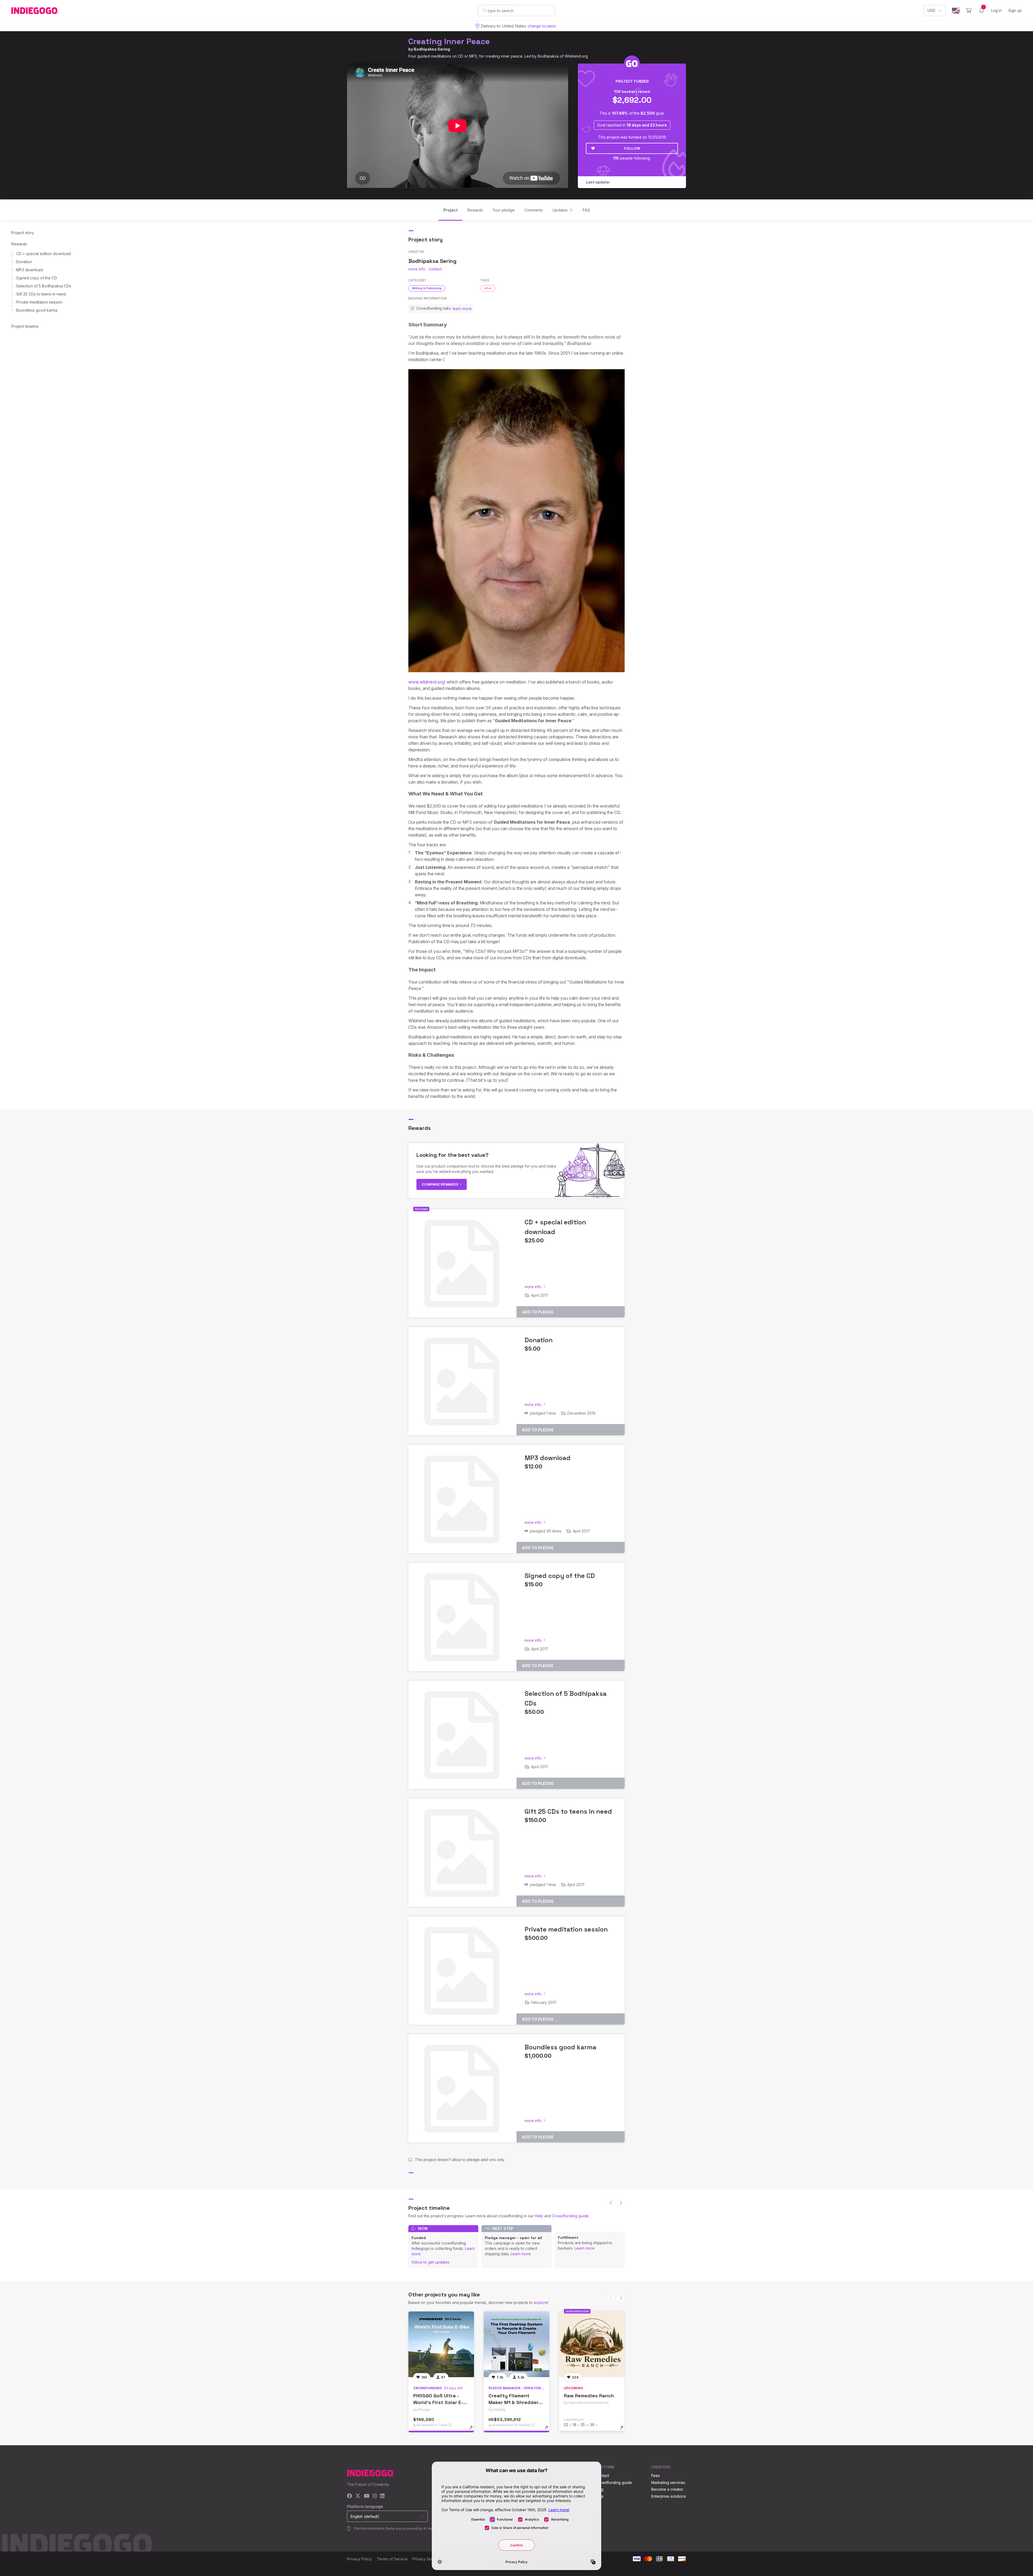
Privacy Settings (427, 2559)
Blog (599, 2489)
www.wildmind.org (426, 682)
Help (539, 2216)
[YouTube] (367, 2496)
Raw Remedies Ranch (589, 2396)
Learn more (521, 2254)
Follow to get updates (431, 2262)
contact (435, 269)
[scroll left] (611, 2203)
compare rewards (441, 1184)
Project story (23, 233)
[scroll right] (621, 2203)
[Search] (484, 10)
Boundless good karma (37, 310)
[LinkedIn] (382, 2496)
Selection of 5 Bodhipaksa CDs (44, 286)
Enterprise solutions (669, 2496)
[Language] (956, 11)
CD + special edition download (43, 254)
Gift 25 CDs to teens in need (41, 294)
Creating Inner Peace (449, 41)
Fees (656, 2475)
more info (417, 269)
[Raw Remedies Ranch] (592, 2344)
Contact (602, 2475)
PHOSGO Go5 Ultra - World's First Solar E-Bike (438, 2402)
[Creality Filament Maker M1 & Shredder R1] (516, 2344)
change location (542, 26)
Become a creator (667, 2489)
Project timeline (25, 326)
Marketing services (668, 2482)
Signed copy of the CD (37, 278)
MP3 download (29, 270)
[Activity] (981, 10)
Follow (632, 148)
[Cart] (969, 10)
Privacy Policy (360, 2559)
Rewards (19, 244)
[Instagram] (375, 2496)
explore (541, 2302)
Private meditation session (39, 302)
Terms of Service (392, 2559)
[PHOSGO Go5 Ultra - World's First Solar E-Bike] (441, 2344)
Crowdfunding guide (570, 2216)
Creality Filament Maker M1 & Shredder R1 (514, 2402)
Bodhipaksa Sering (432, 49)
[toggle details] (474, 2430)
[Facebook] (350, 2496)
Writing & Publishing (427, 288)
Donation (24, 262)
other (488, 288)
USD (931, 10)
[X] (358, 2496)
